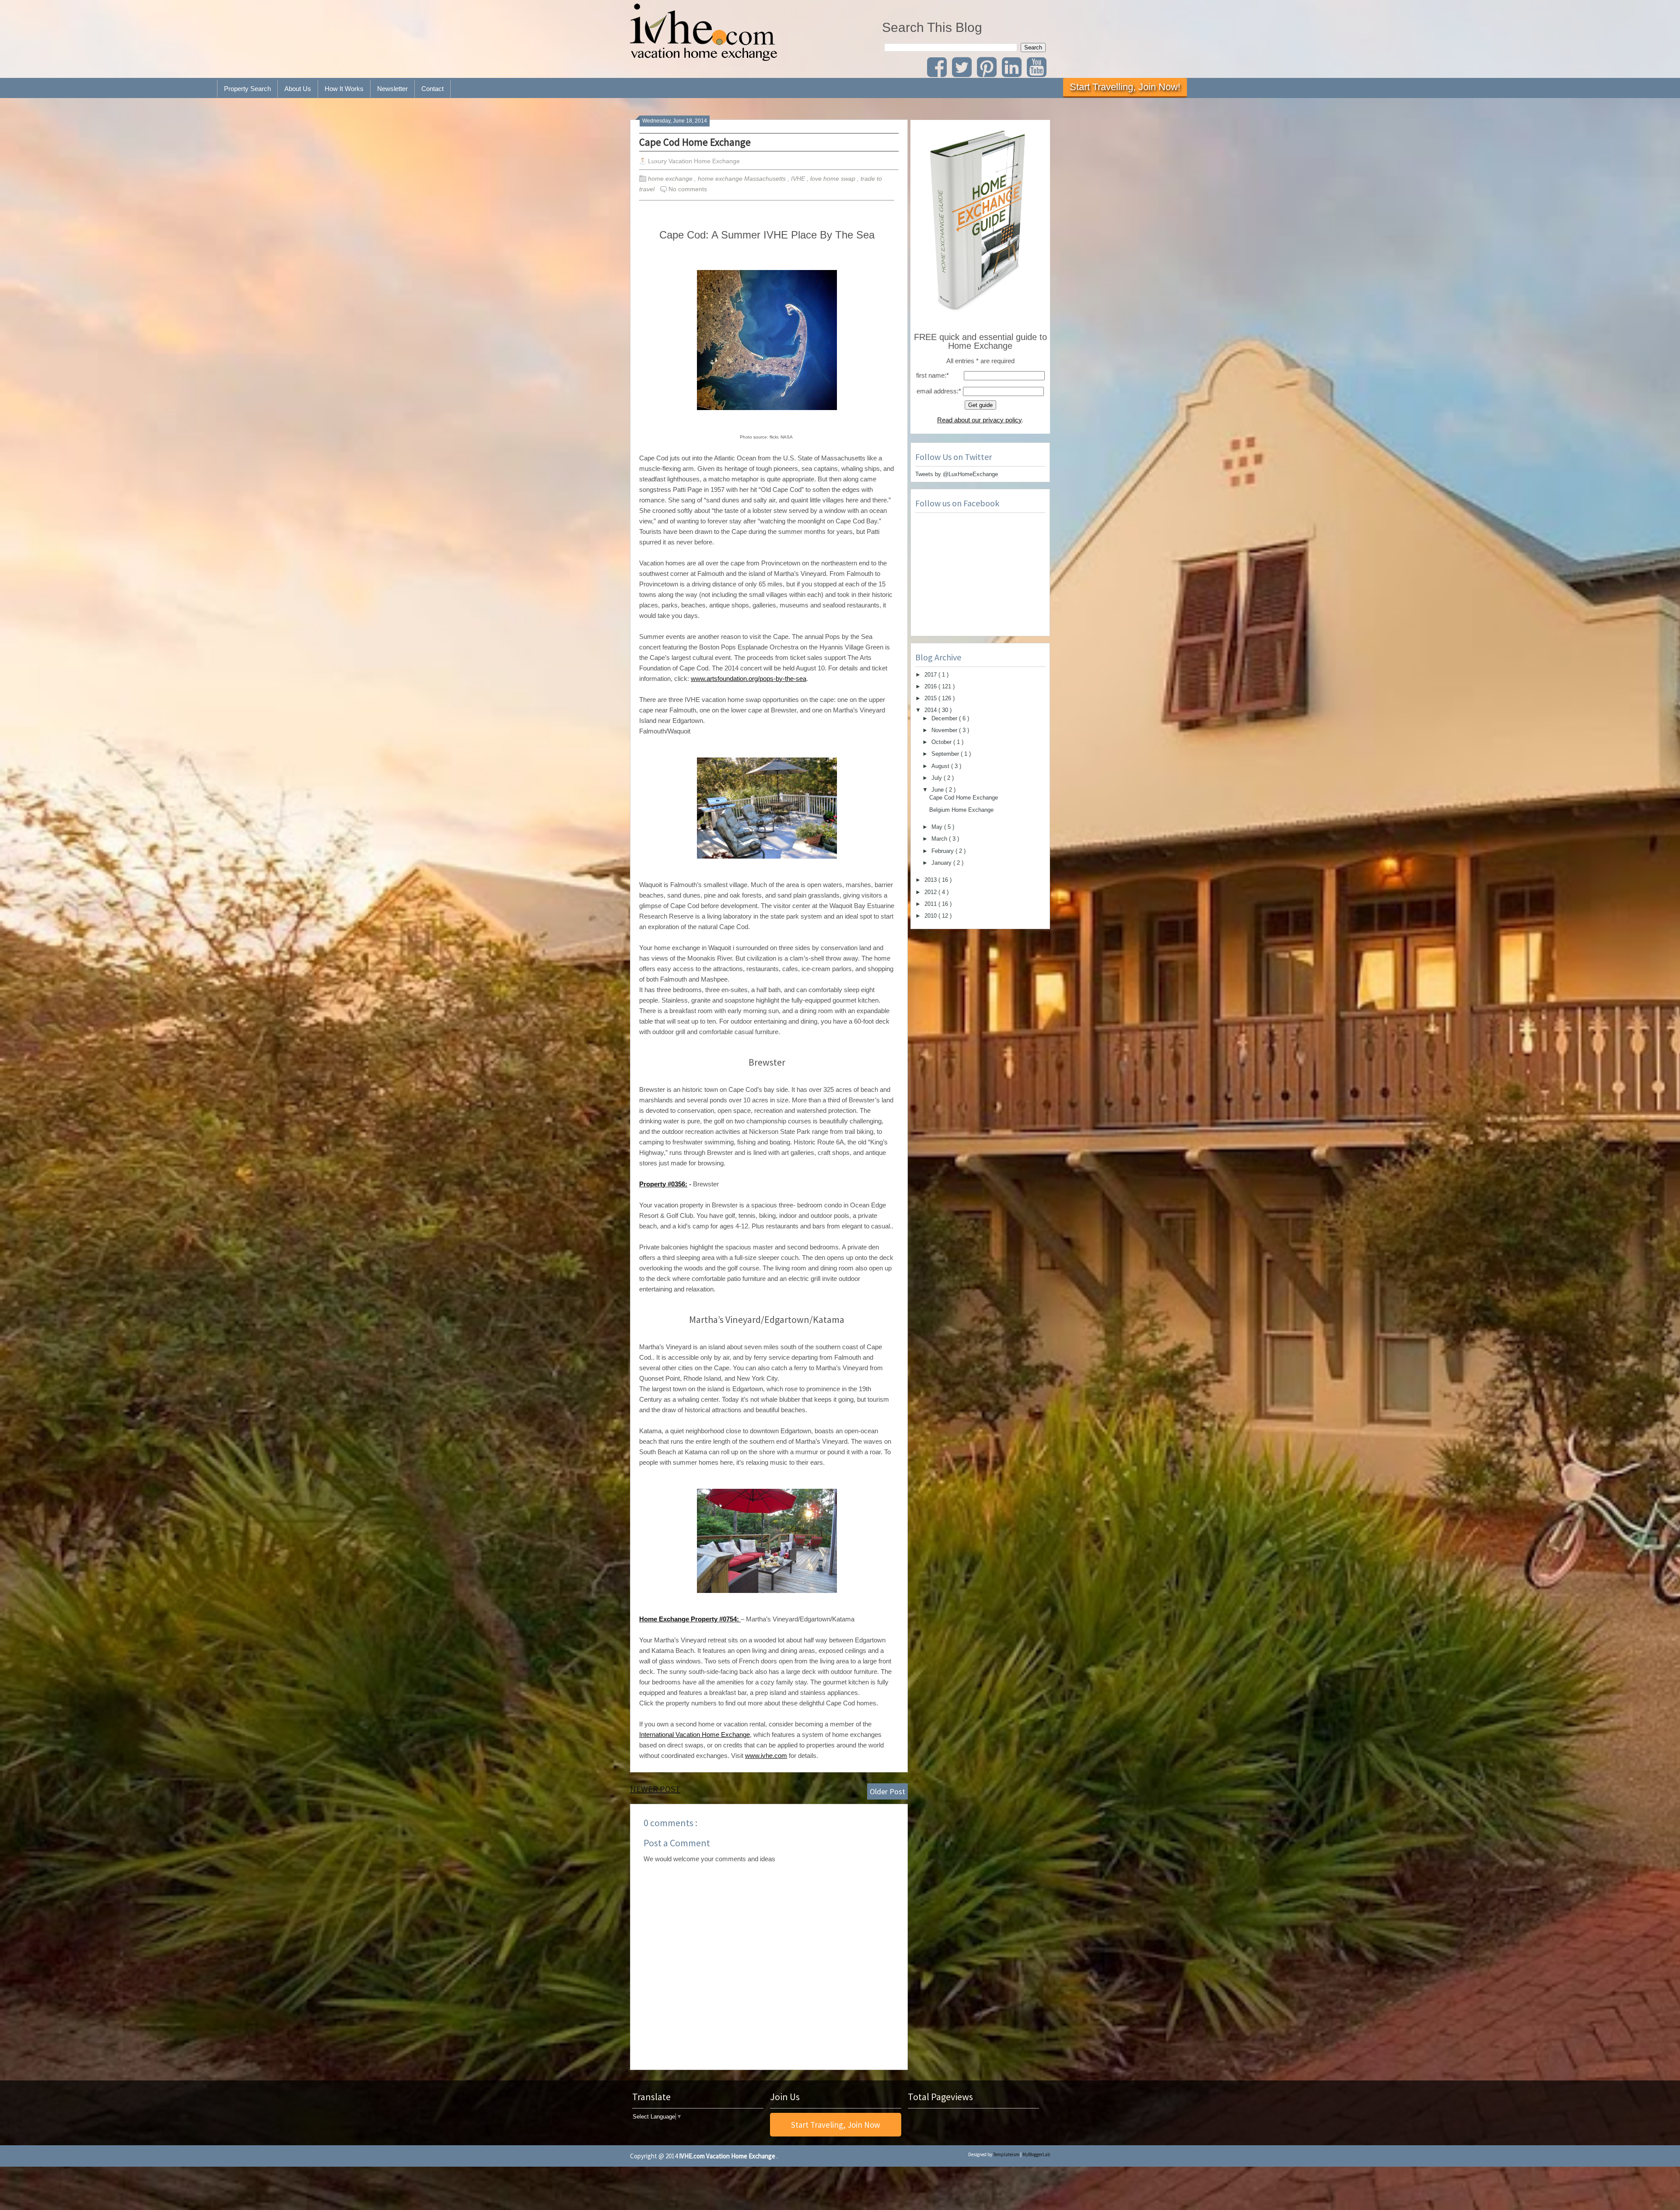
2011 (931, 904)
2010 (931, 916)
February (943, 851)
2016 (931, 686)
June (938, 790)
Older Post (887, 1791)
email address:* (939, 391)
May (938, 827)
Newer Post (655, 1789)
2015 (931, 698)
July (938, 778)
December (945, 718)
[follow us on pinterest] (989, 73)
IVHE (799, 179)
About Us (298, 89)
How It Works (344, 89)
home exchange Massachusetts (743, 179)
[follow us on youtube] (1038, 73)
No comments (688, 189)
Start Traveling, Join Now (836, 2125)
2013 (931, 880)
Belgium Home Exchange (961, 810)
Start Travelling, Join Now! (1125, 87)
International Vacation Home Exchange (695, 1735)
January (942, 863)
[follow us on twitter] (964, 73)
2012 (931, 892)
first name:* (933, 375)
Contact (432, 89)
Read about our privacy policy (979, 420)
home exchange (671, 179)
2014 (931, 710)
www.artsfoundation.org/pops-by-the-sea (749, 679)
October (942, 742)
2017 (931, 675)
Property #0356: (663, 1184)
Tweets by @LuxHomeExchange (957, 474)
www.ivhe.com (766, 1756)
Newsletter (392, 89)
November (945, 730)
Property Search (247, 89)
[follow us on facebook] (939, 73)
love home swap (834, 179)
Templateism (1006, 2154)
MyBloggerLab (1036, 2154)
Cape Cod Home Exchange (695, 142)
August (941, 766)
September (946, 754)
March (940, 839)
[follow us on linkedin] (1014, 73)
